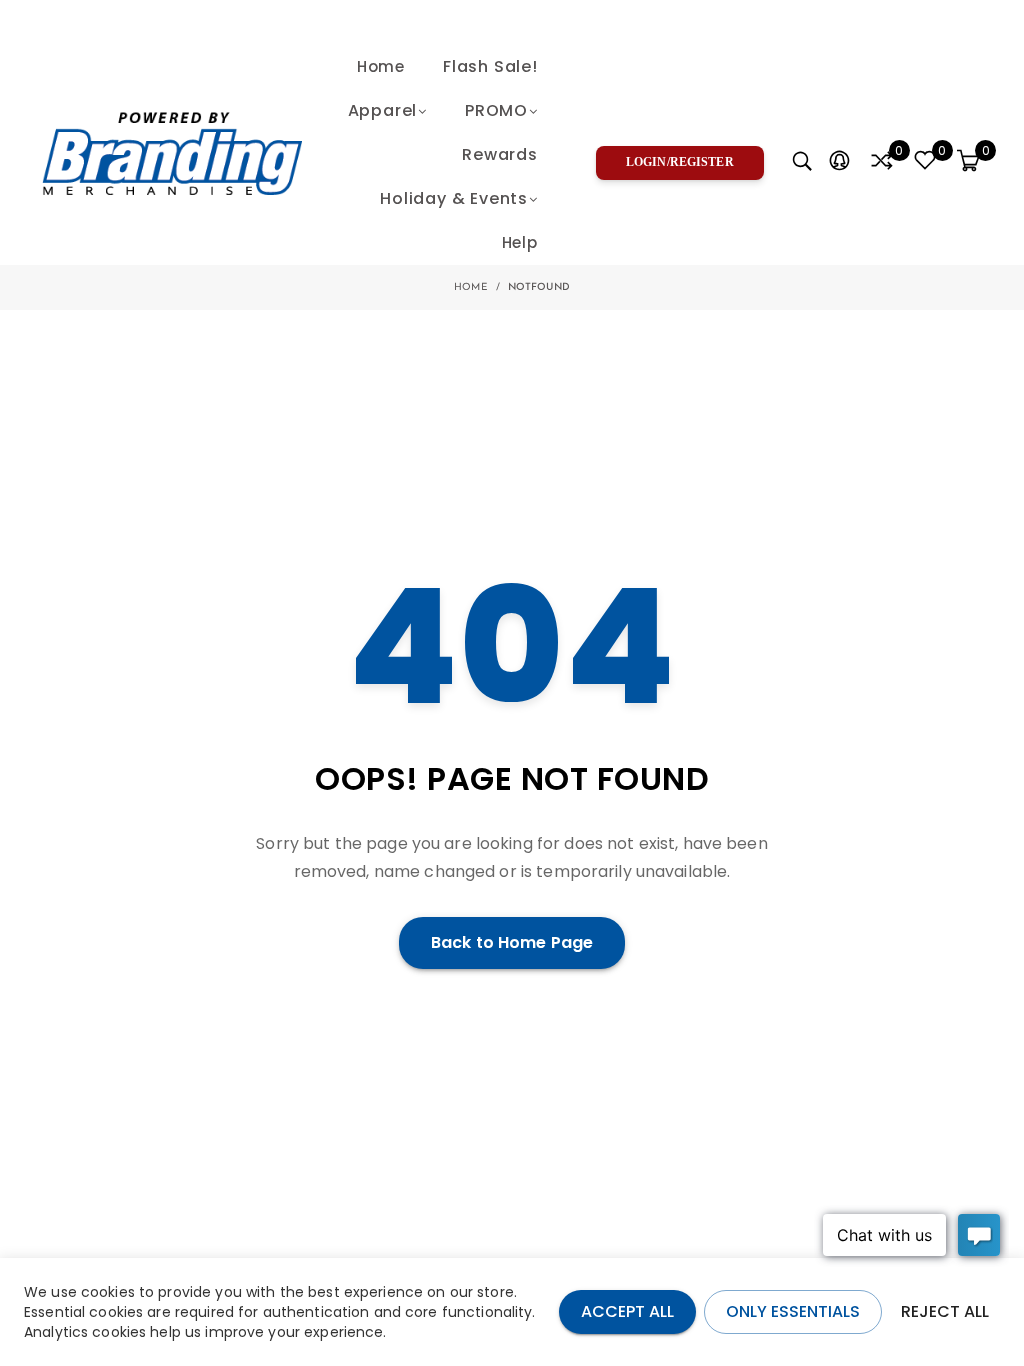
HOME (471, 287)
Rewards (500, 154)
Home (381, 66)
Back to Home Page (512, 942)
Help (520, 242)
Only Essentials (793, 1311)
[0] (882, 162)
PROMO (496, 110)
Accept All (627, 1311)
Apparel (383, 110)
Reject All (945, 1311)
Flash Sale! (490, 66)
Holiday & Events (454, 198)
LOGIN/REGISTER (680, 162)
